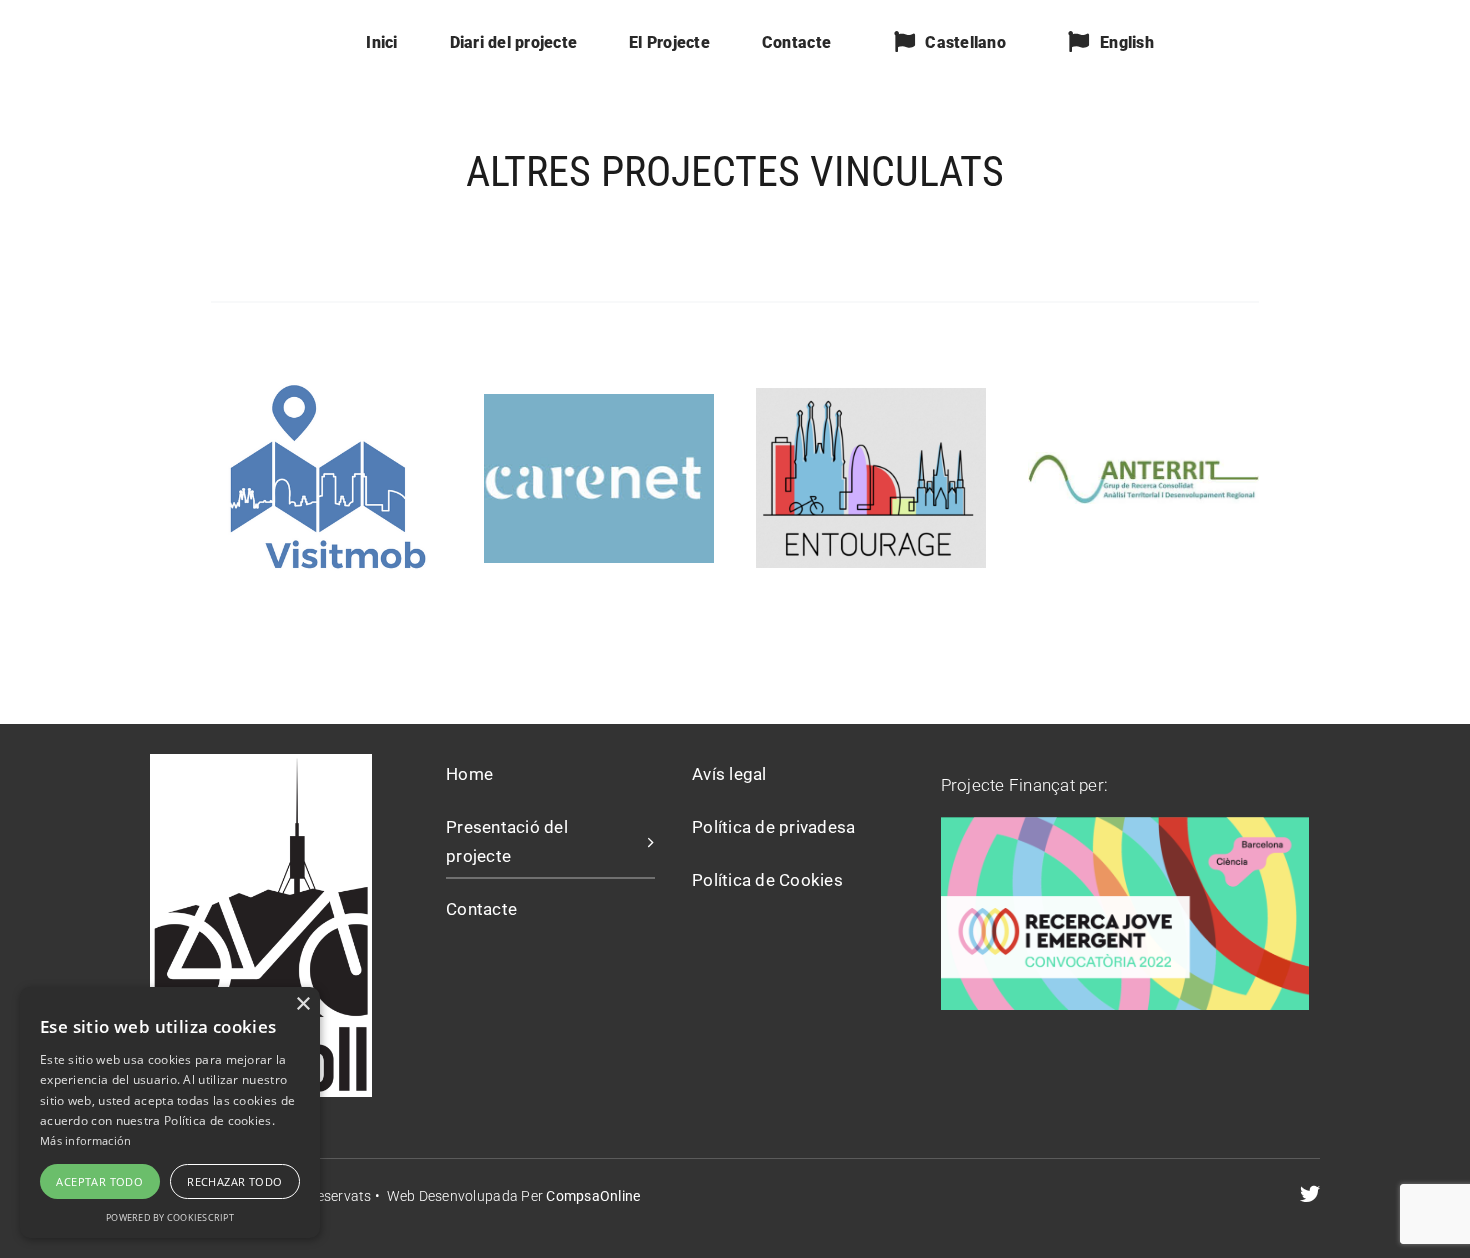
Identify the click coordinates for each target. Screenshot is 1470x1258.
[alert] (170, 1112)
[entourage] (871, 396)
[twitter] (1310, 1194)
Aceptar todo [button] (99, 1181)
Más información (86, 1140)
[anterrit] (1143, 460)
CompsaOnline (591, 1196)
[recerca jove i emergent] (1125, 825)
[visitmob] (326, 381)
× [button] (302, 1004)
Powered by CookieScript (170, 1217)
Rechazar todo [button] (234, 1181)
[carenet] (599, 402)
